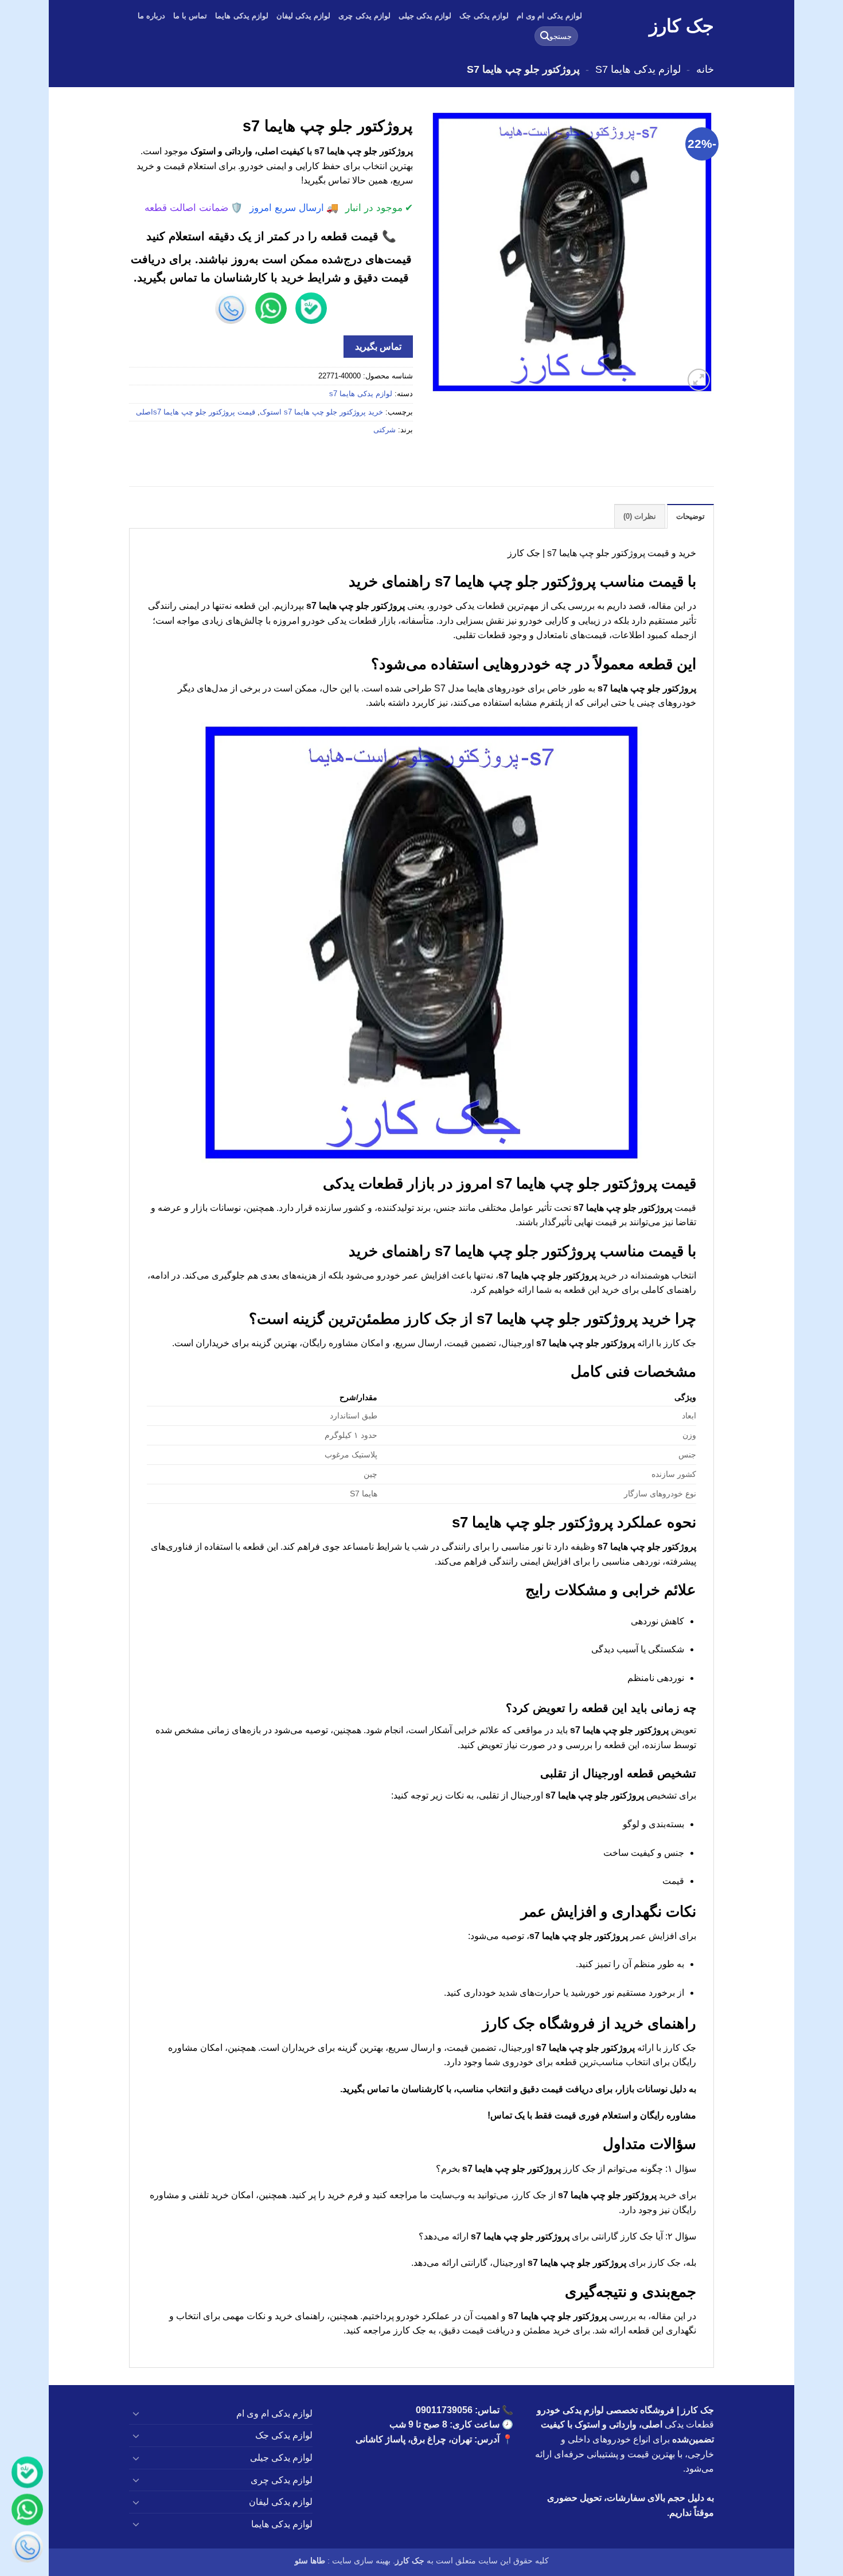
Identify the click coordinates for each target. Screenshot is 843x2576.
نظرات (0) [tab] (640, 516)
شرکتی (385, 430)
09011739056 (444, 2410)
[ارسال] (545, 36)
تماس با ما (190, 16)
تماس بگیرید (378, 347)
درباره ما (151, 16)
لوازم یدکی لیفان (304, 16)
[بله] (27, 2474)
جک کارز (682, 26)
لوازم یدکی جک (484, 16)
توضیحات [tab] (690, 516)
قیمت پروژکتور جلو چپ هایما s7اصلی (196, 412)
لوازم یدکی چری (364, 16)
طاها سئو (310, 2561)
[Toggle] (136, 2413)
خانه (705, 69)
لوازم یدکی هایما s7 (638, 69)
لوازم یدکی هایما (242, 16)
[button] (699, 380)
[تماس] (27, 2549)
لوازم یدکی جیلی (425, 16)
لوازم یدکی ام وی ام (549, 16)
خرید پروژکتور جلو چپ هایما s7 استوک (321, 412)
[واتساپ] (27, 2511)
